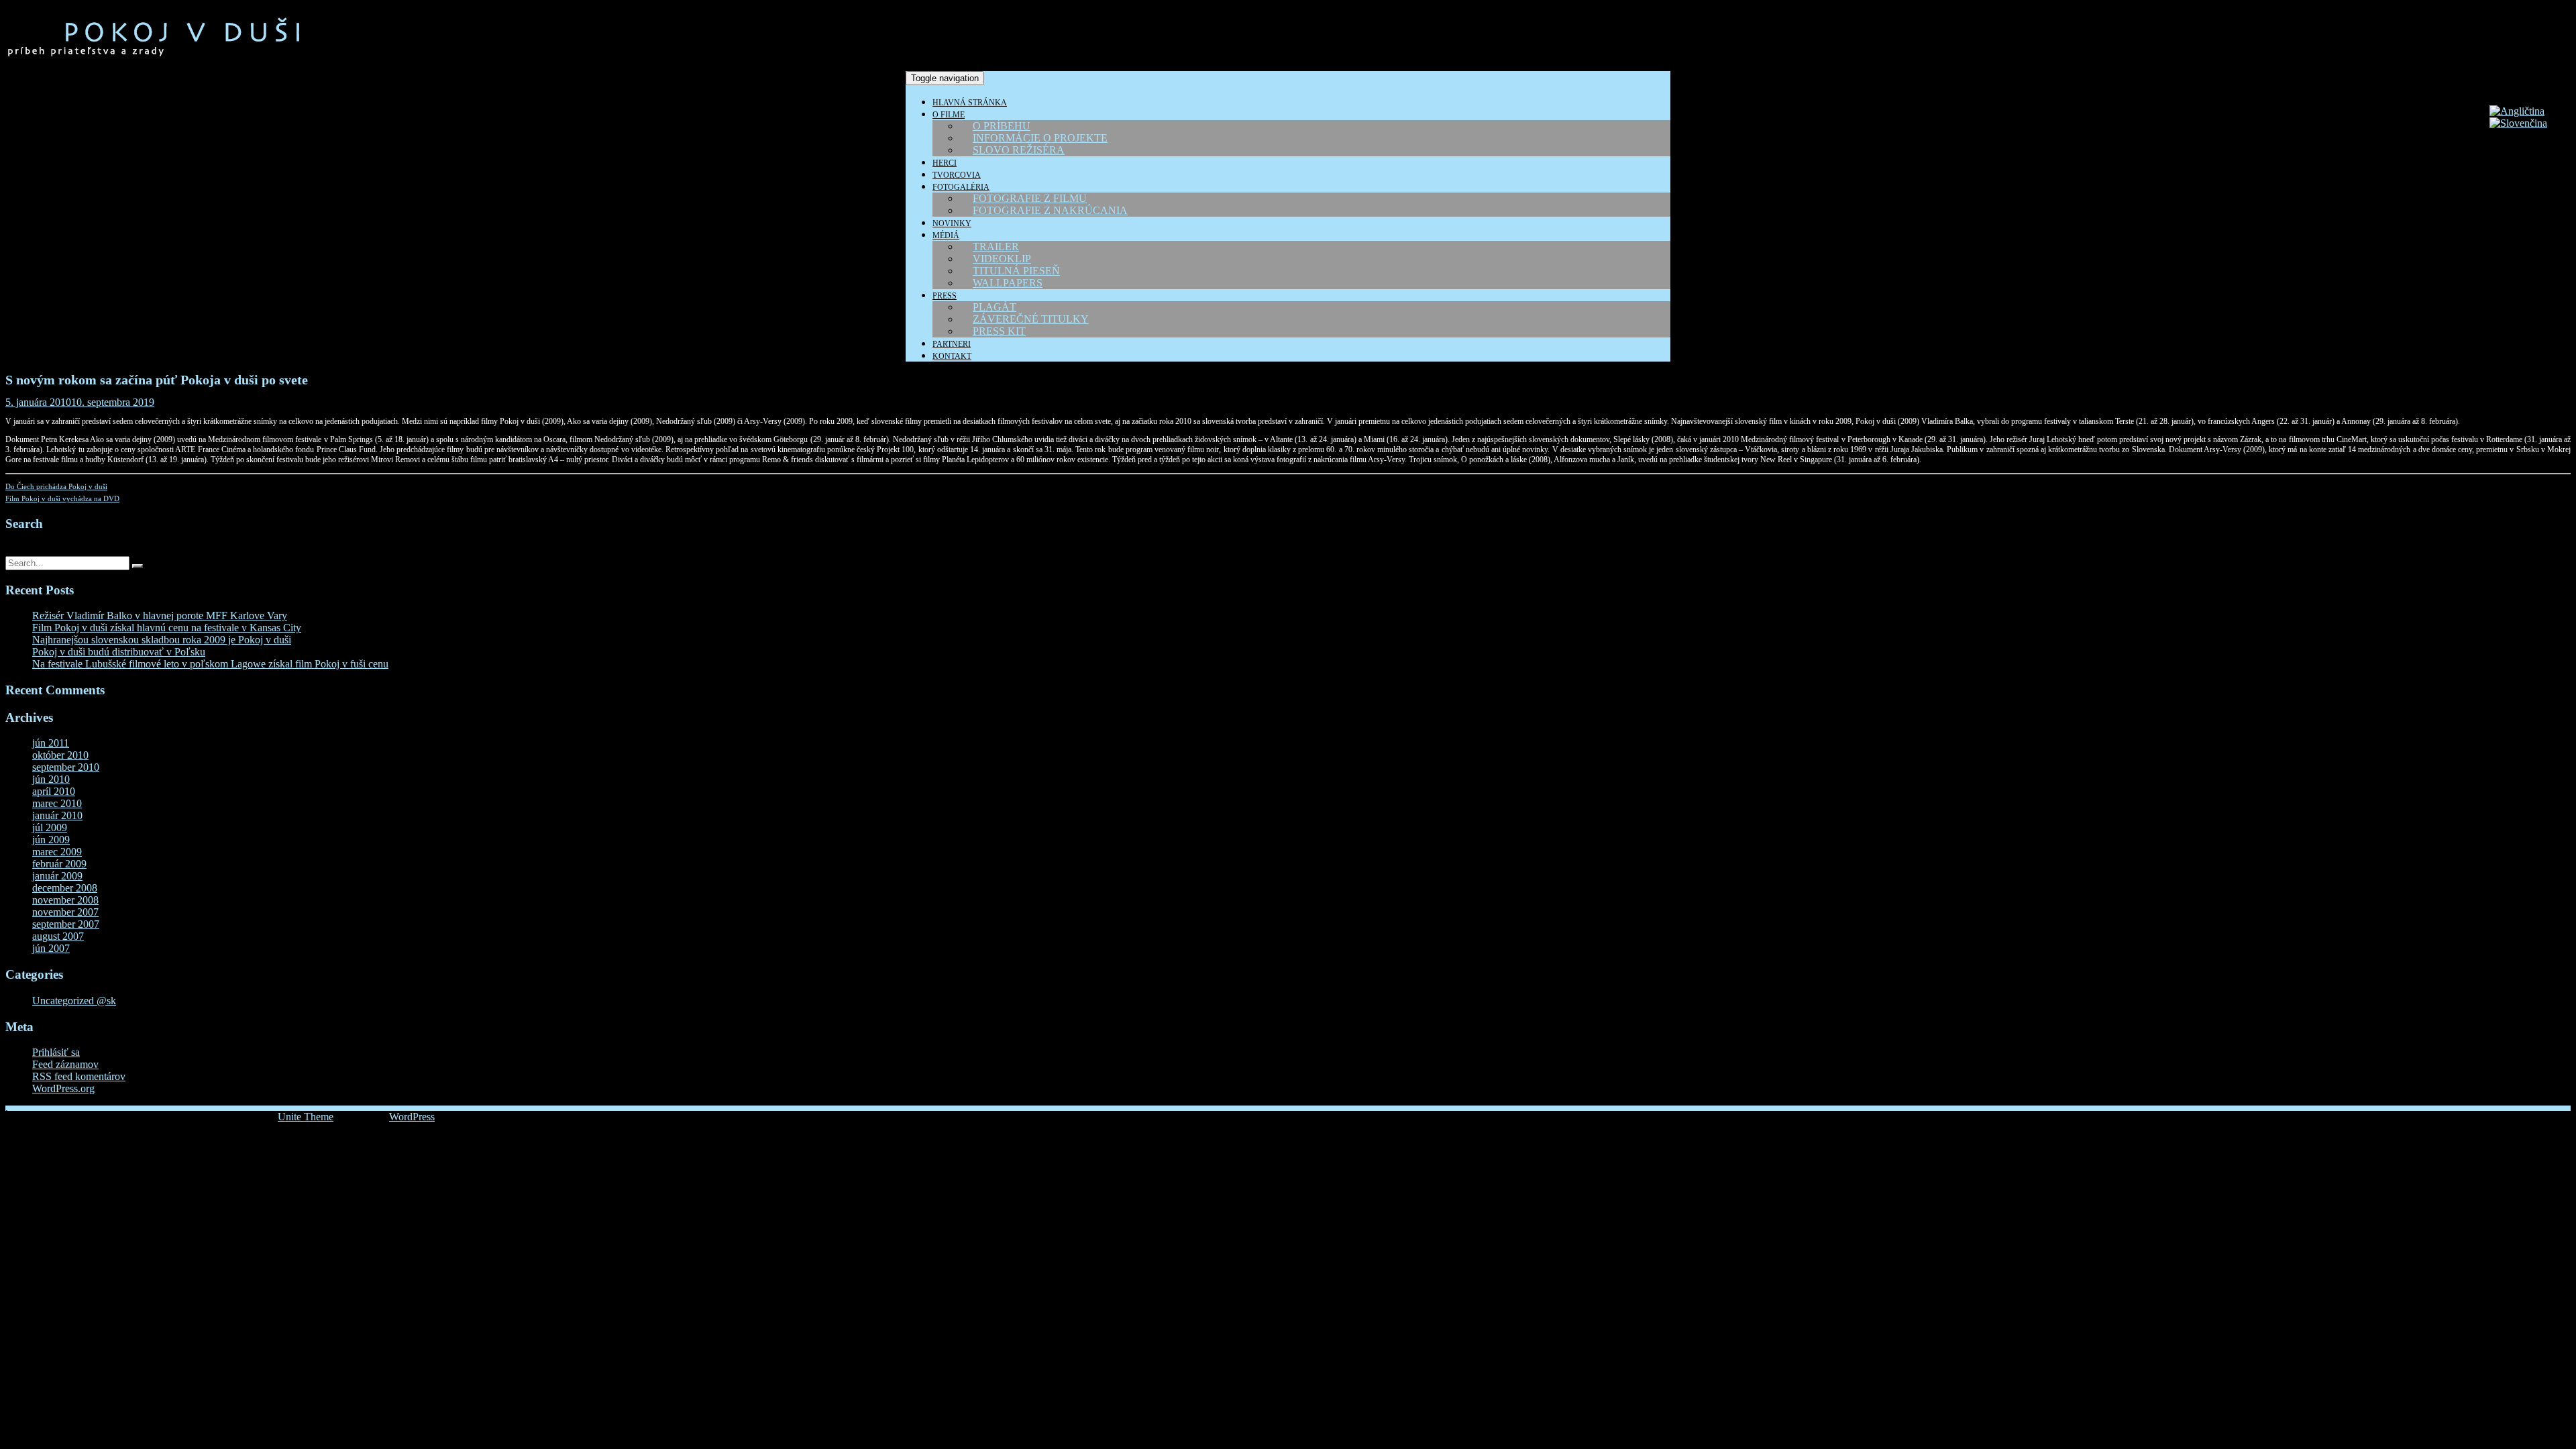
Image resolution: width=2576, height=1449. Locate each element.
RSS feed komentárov (79, 1076)
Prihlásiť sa (56, 1052)
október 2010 (60, 755)
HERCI (945, 163)
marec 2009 (57, 852)
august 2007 (58, 936)
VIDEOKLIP (1002, 259)
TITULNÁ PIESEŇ (1016, 271)
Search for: (29, 550)
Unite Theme (306, 1117)
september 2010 (66, 767)
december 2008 (65, 888)
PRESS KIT (999, 331)
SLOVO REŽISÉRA (1019, 150)
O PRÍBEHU (1002, 126)
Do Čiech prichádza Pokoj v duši (56, 486)
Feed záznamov (65, 1064)
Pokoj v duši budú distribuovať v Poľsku (119, 652)
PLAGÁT (995, 307)
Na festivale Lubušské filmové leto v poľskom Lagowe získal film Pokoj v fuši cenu (210, 664)
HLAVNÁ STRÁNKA (970, 103)
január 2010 (57, 815)
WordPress (412, 1117)
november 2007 (65, 912)
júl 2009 (50, 827)
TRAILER (996, 247)
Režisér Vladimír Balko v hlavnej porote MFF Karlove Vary (160, 615)
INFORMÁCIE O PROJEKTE (1040, 138)
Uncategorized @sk (74, 1001)
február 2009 (59, 864)
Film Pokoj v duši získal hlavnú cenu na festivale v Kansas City (167, 628)
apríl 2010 (54, 791)
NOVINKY (952, 223)
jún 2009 (51, 840)
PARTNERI (952, 344)
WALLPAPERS (1008, 283)
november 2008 (65, 900)
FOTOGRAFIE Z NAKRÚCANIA (1050, 210)
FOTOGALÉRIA (961, 187)
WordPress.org (63, 1088)
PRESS (945, 296)
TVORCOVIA (957, 175)
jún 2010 (51, 779)
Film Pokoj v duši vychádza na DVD (62, 498)
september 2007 (66, 924)
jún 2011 (51, 743)
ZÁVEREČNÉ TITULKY (1031, 319)
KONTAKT (952, 356)
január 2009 (57, 876)
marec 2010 (57, 803)
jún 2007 (51, 948)
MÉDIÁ (946, 235)
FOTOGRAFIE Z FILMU (1030, 198)
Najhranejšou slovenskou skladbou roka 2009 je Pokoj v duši (162, 640)
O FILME (949, 115)
